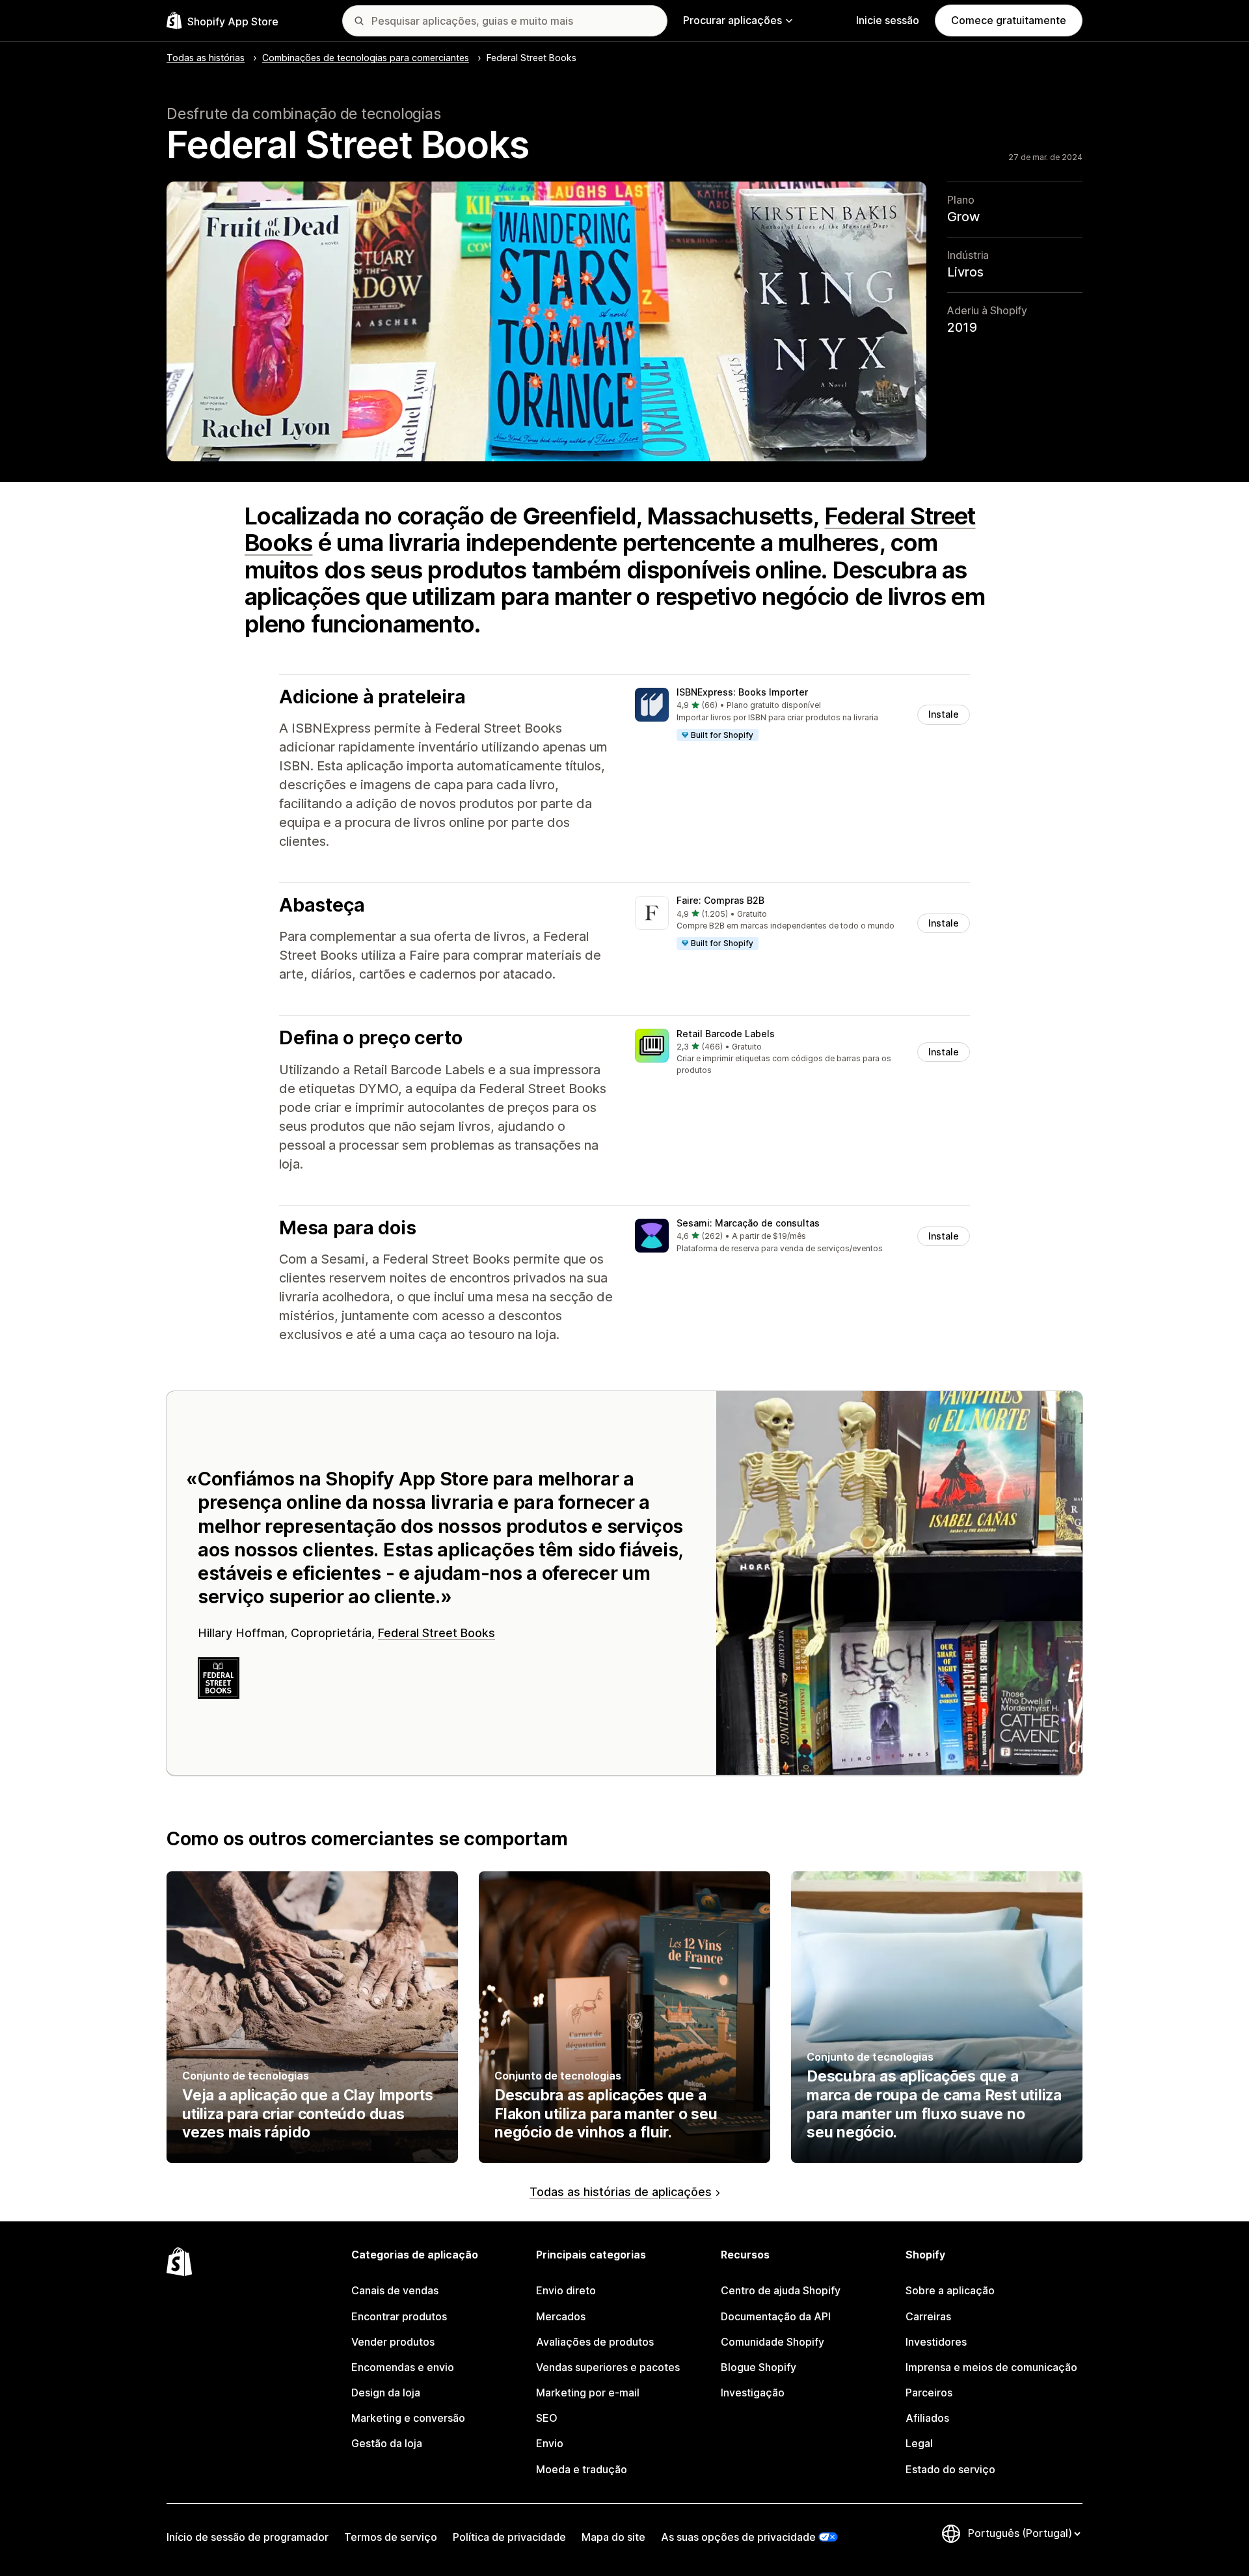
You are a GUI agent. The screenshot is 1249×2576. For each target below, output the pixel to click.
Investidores (936, 2342)
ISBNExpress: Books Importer (742, 692)
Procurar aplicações (732, 20)
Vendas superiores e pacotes (608, 2367)
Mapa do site (613, 2537)
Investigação (753, 2393)
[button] (802, 715)
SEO (547, 2418)
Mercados (561, 2316)
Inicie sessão (888, 20)
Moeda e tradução (582, 2469)
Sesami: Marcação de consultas (748, 1223)
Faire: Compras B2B (720, 900)
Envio (550, 2443)
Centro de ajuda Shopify (781, 2290)
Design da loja (386, 2393)
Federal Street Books (436, 1633)
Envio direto (566, 2290)
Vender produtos (393, 2342)
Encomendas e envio (403, 2367)
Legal (919, 2443)
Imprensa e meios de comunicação (991, 2367)
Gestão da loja (387, 2443)
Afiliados (927, 2418)
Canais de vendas (395, 2290)
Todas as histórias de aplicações (621, 2192)
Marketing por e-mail (588, 2393)
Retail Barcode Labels (726, 1034)
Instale (944, 714)
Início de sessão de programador (248, 2537)
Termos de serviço (391, 2537)
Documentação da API (776, 2316)
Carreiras (928, 2316)
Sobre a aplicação (950, 2290)
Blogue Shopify (759, 2367)
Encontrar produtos (399, 2316)
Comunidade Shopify (772, 2342)
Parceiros (929, 2393)
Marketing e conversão (408, 2418)
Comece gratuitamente (1009, 20)
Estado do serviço (950, 2469)
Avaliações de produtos (595, 2342)
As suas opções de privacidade (738, 2537)
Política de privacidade (509, 2537)
